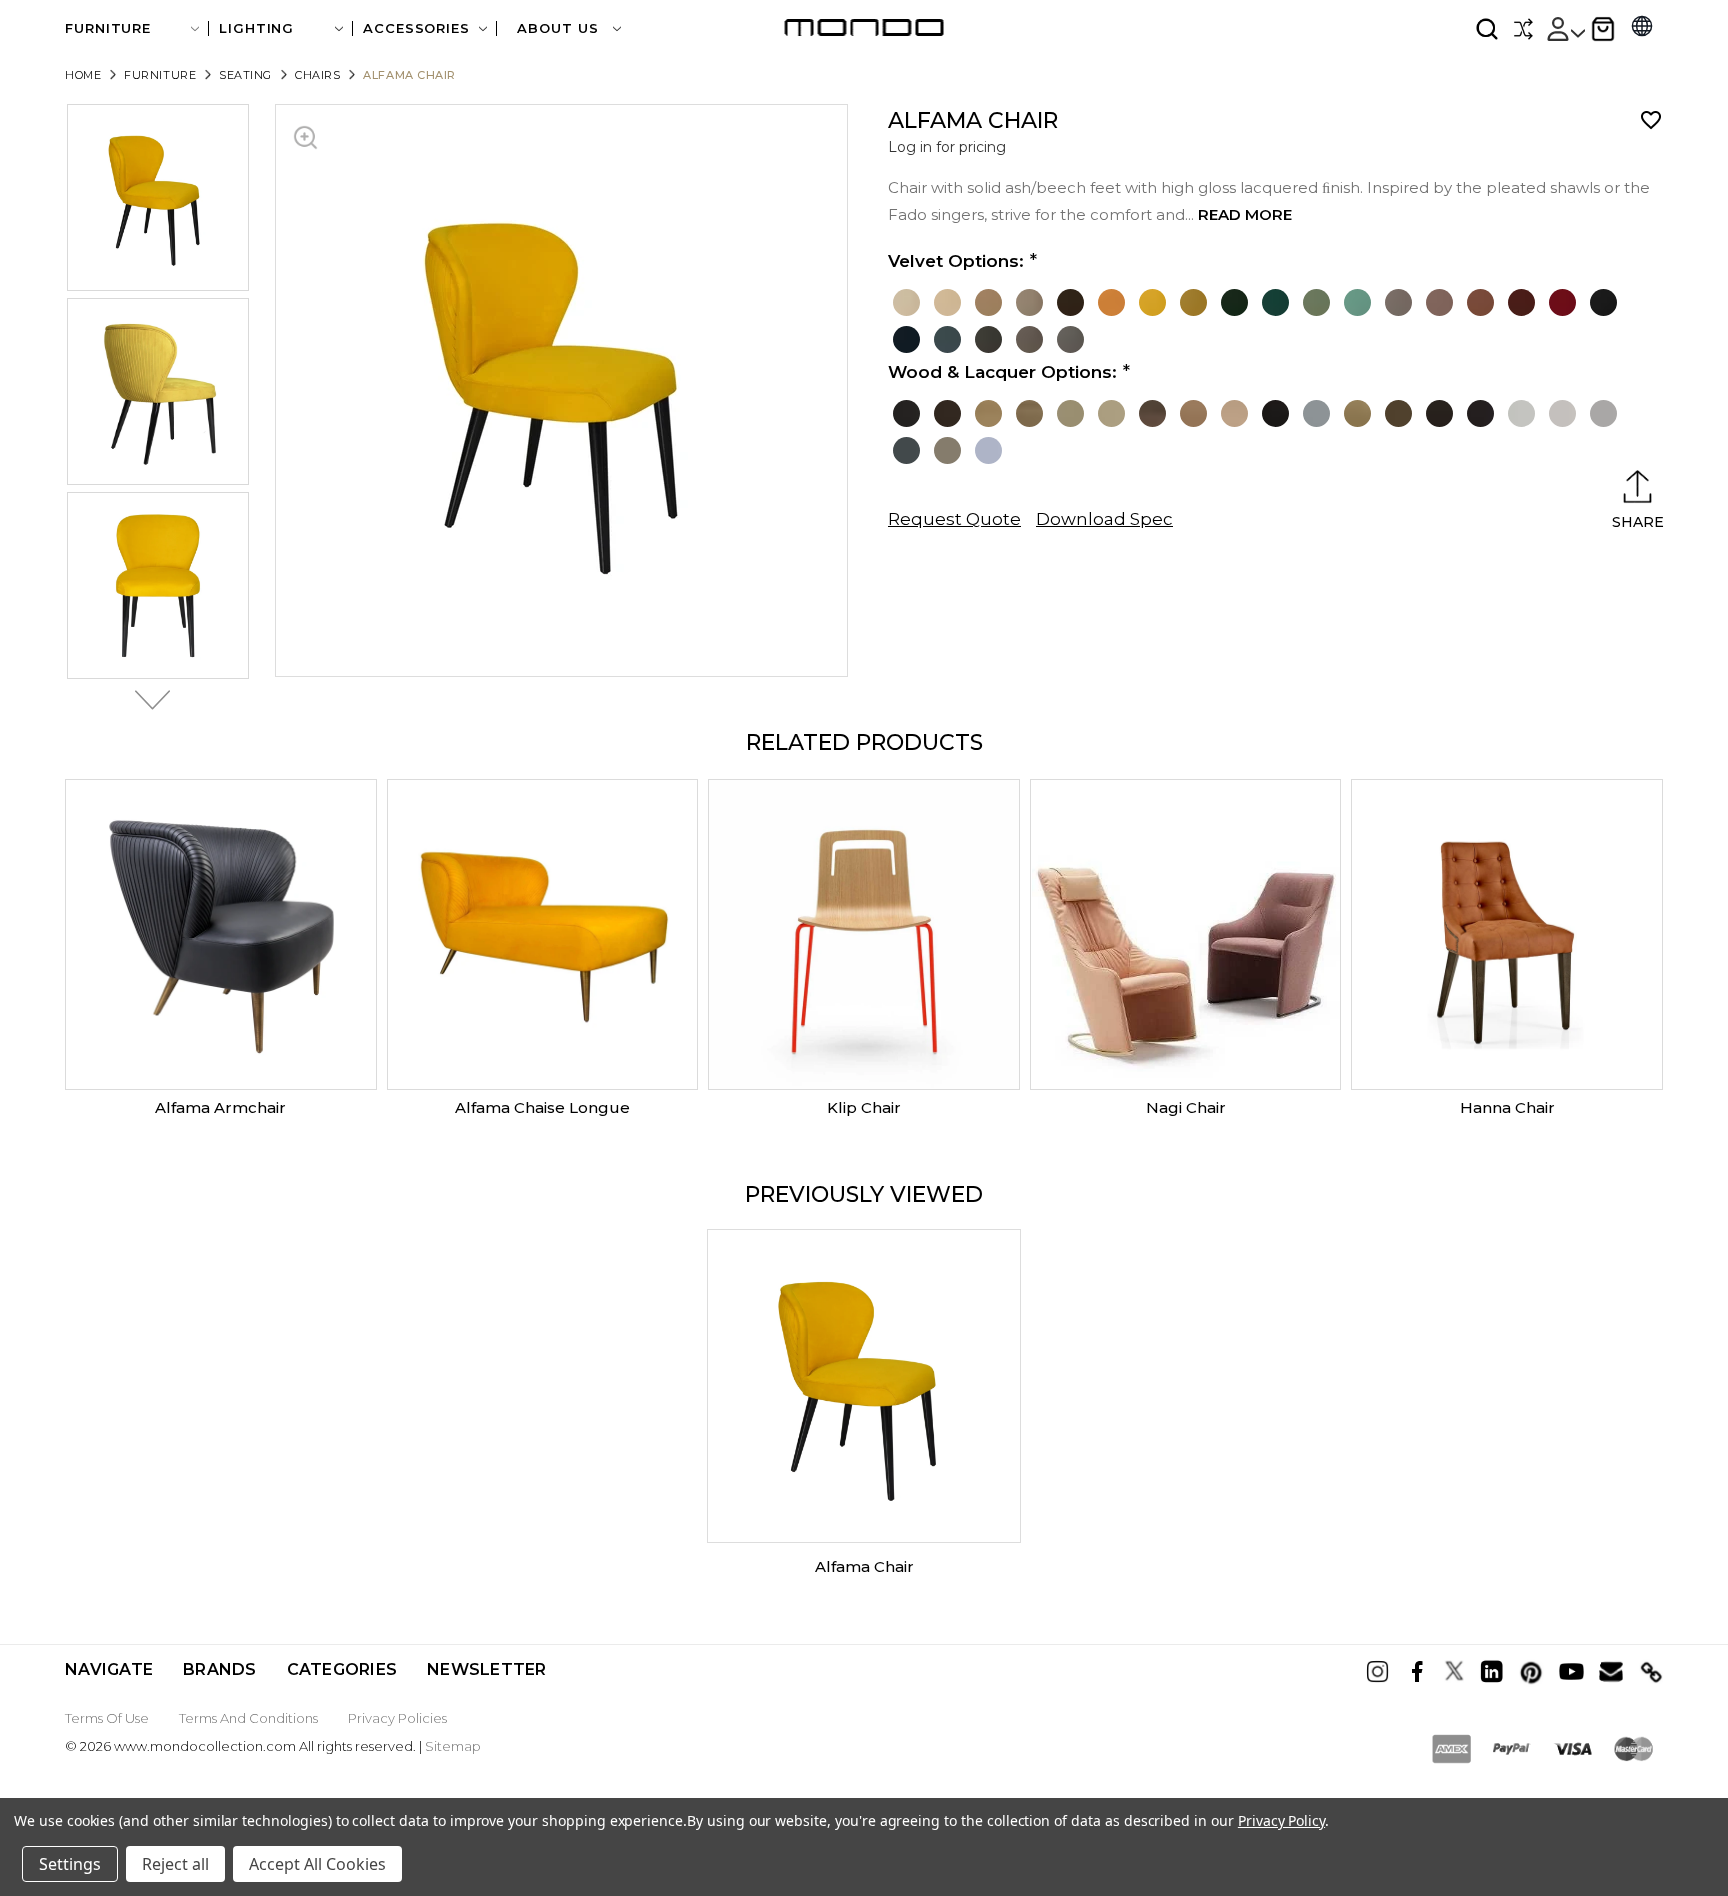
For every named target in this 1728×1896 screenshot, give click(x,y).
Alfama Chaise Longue (542, 1107)
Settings (70, 1864)
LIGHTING (256, 28)
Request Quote (954, 519)
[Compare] (1523, 29)
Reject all (175, 1864)
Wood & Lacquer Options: (1002, 372)
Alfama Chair (864, 1566)
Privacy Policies (397, 1718)
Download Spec (1104, 519)
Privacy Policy (1281, 1820)
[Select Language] (1642, 28)
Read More (1245, 214)
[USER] (1565, 29)
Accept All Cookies (317, 1864)
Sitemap (453, 1746)
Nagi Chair (1186, 1107)
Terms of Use (107, 1718)
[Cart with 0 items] (1603, 29)
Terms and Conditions (248, 1718)
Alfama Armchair (220, 1107)
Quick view (221, 935)
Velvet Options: (956, 261)
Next (147, 700)
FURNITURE (108, 28)
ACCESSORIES (416, 28)
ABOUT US (560, 28)
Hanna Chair (1507, 1107)
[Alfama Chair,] (864, 1386)
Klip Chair (864, 1107)
